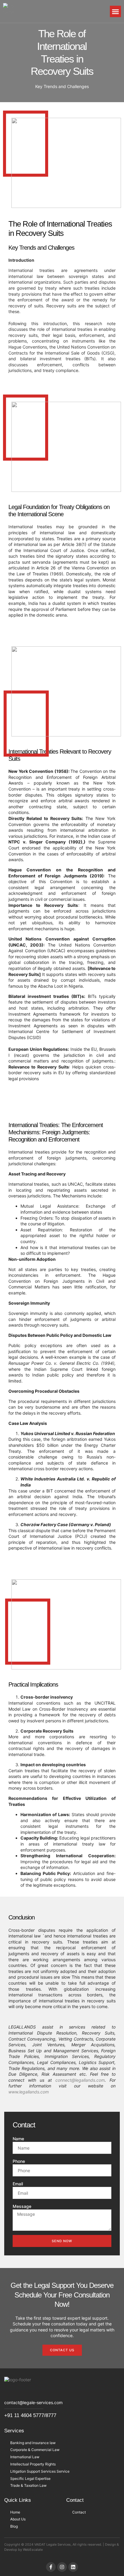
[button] (116, 11)
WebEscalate (33, 2550)
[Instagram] (62, 2567)
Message (22, 2206)
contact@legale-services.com (33, 2402)
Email (18, 2184)
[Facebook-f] (51, 2567)
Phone (19, 2161)
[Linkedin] (73, 2567)
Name (18, 2139)
